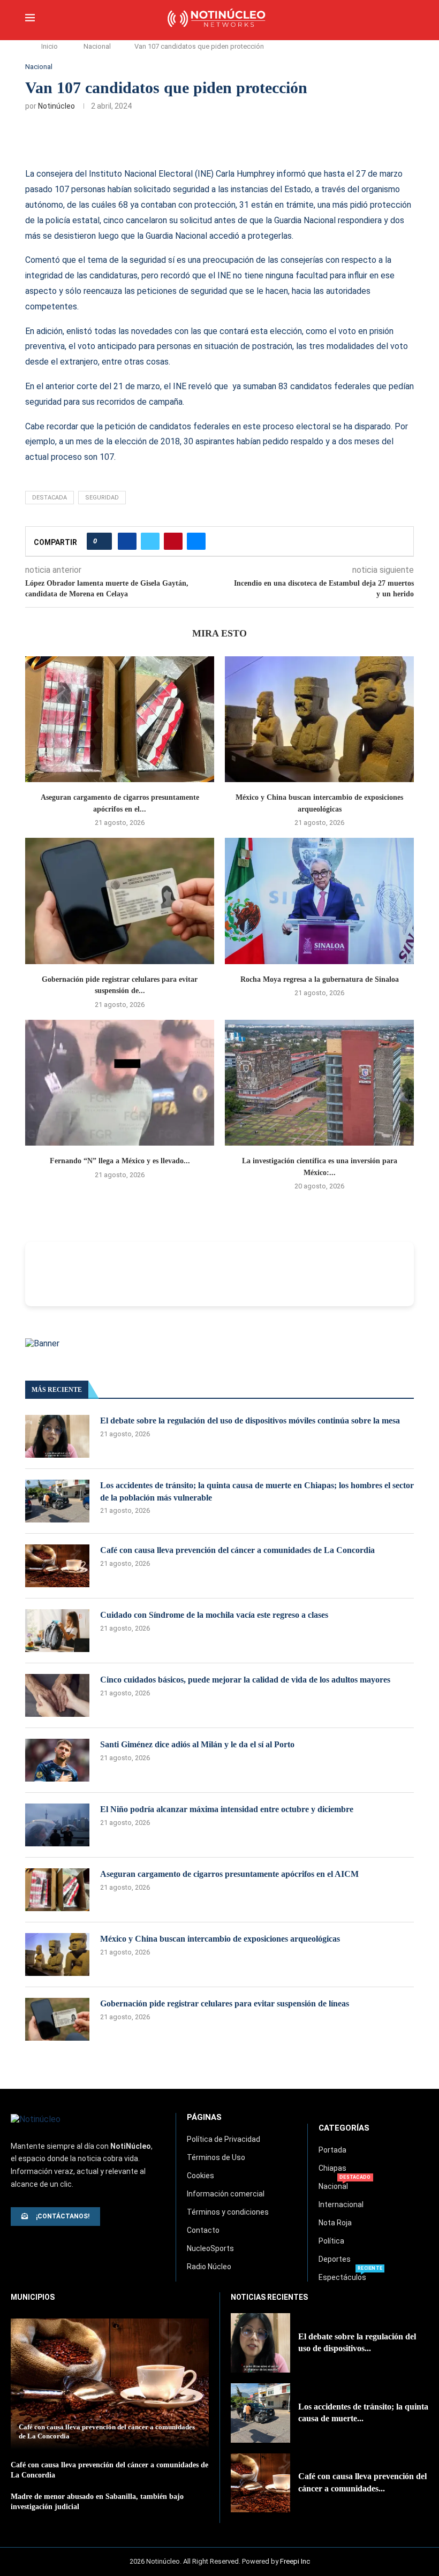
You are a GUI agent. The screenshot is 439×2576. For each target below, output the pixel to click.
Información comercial (226, 2194)
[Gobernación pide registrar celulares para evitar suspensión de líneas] (120, 901)
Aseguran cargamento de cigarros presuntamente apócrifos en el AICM (229, 1874)
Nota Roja (335, 2223)
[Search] (408, 19)
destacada (50, 498)
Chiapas (332, 2168)
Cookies (200, 2176)
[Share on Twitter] (150, 541)
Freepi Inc (295, 2561)
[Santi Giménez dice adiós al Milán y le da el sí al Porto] (57, 1760)
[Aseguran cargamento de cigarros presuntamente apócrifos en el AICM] (120, 719)
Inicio (50, 46)
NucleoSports (210, 2248)
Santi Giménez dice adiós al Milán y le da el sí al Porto (197, 1744)
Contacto (203, 2230)
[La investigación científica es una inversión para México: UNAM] (319, 1083)
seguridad (102, 498)
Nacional (97, 46)
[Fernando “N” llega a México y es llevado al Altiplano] (120, 1083)
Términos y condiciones (228, 2212)
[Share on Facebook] (127, 541)
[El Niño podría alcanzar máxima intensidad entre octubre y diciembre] (57, 1825)
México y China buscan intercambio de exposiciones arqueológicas (220, 1939)
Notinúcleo (56, 106)
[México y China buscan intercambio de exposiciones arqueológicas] (319, 719)
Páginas (204, 2117)
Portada (332, 2150)
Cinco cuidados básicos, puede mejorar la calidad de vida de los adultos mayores (245, 1680)
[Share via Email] (196, 541)
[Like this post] (103, 541)
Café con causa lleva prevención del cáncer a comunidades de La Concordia (237, 1550)
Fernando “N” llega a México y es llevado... (120, 1161)
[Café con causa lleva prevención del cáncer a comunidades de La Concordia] (57, 1566)
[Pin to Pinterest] (173, 541)
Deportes (335, 2259)
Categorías (344, 2128)
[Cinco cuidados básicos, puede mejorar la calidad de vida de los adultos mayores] (57, 1695)
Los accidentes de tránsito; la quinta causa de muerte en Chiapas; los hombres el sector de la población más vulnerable (257, 1491)
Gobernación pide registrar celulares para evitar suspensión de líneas (225, 2003)
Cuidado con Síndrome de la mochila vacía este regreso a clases (214, 1615)
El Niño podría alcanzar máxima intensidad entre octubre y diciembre (227, 1809)
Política (331, 2241)
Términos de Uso (216, 2157)
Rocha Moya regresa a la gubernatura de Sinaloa (320, 979)
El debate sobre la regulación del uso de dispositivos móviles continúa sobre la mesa (250, 1420)
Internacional (341, 2204)
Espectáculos (342, 2277)
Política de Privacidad (224, 2139)
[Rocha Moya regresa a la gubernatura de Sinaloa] (319, 901)
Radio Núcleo (209, 2267)
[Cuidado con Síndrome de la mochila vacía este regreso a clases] (57, 1631)
